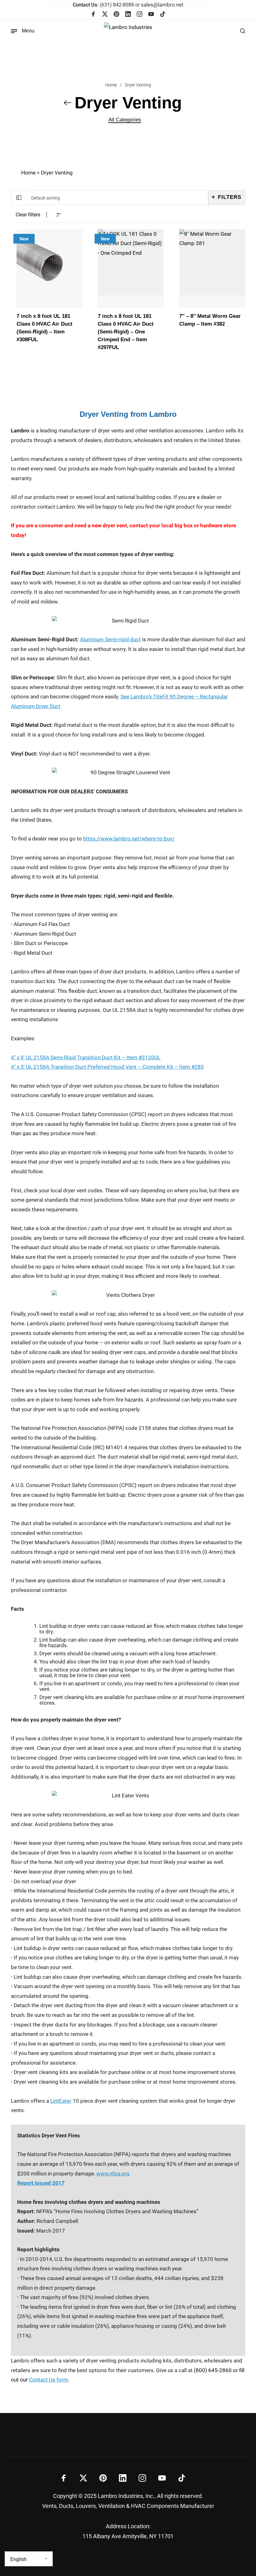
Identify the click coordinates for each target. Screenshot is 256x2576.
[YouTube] (151, 15)
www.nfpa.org (113, 2174)
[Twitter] (105, 15)
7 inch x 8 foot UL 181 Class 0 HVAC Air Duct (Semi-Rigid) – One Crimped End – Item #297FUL (126, 332)
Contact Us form (49, 2380)
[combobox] (117, 198)
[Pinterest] (116, 15)
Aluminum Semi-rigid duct (110, 639)
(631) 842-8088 (103, 5)
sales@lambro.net (162, 5)
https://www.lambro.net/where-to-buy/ (129, 839)
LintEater (61, 2101)
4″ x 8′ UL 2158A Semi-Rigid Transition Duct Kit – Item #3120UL (86, 1057)
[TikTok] (163, 15)
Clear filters (28, 215)
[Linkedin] (128, 15)
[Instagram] (140, 15)
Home (111, 85)
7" (58, 215)
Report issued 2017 (41, 2183)
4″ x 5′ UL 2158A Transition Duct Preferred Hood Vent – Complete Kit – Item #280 (107, 1067)
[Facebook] (93, 15)
